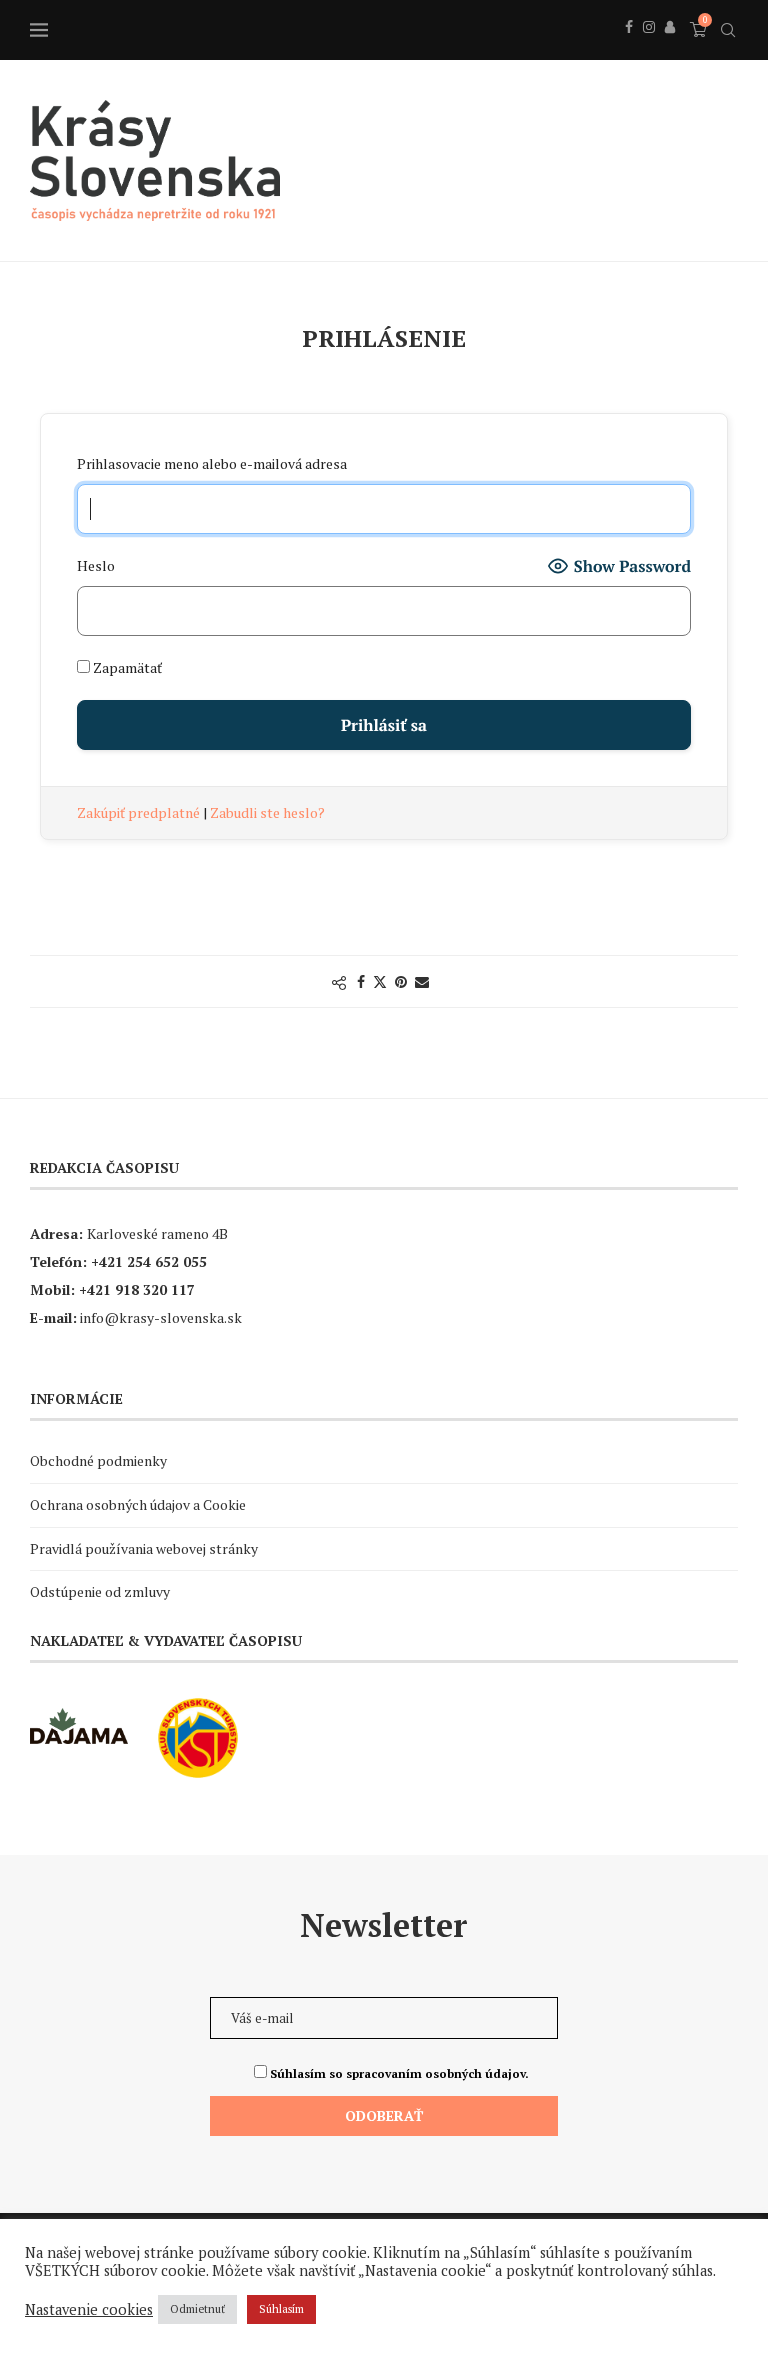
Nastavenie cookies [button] (89, 2310)
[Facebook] (629, 49)
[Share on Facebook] (361, 981)
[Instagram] (649, 49)
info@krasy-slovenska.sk (161, 1317)
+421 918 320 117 (137, 1289)
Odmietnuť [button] (197, 2309)
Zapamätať (126, 667)
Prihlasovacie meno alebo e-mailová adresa (212, 463)
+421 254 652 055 (149, 1261)
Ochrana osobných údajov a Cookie (138, 1504)
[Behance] (670, 49)
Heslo (96, 565)
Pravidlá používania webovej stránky (144, 1548)
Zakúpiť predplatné (140, 812)
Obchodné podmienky (98, 1460)
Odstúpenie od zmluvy (100, 1591)
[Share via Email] (422, 981)
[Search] (728, 30)
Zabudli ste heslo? (267, 812)
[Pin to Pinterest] (401, 981)
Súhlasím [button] (281, 2309)
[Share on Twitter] (380, 981)
